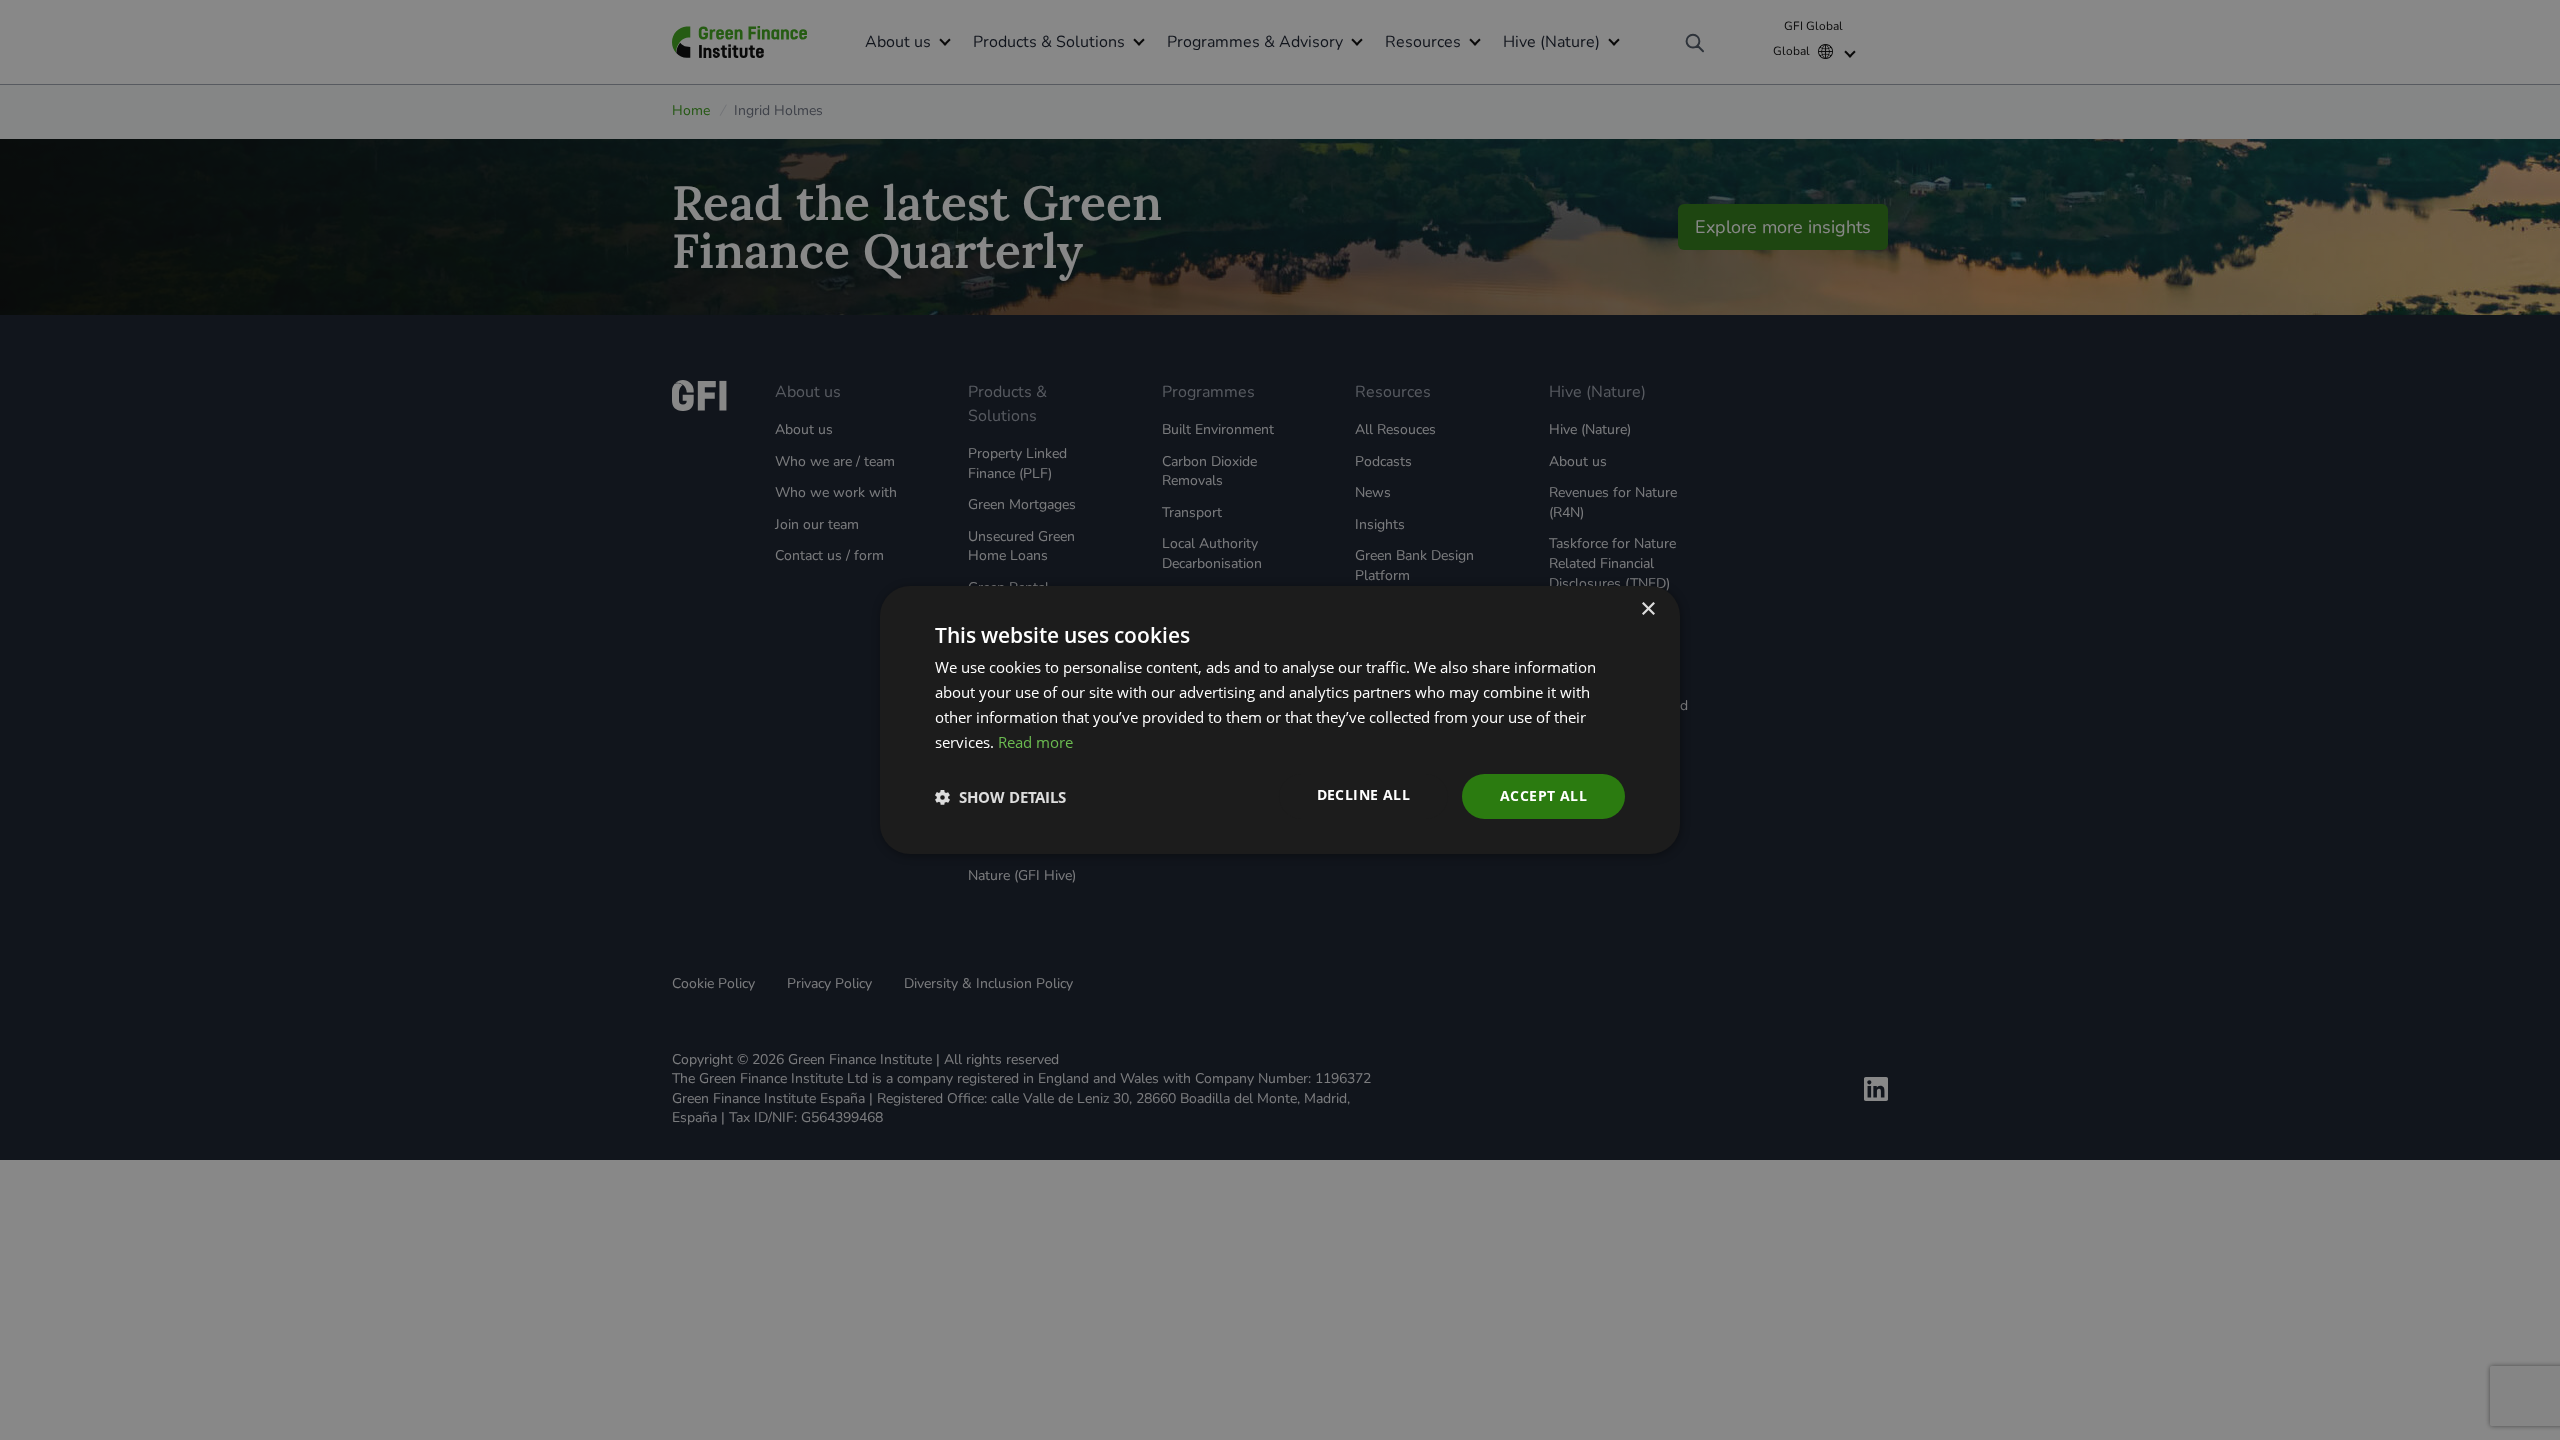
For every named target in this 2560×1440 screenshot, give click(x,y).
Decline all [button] (1363, 794)
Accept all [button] (1543, 795)
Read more (1035, 742)
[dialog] (1280, 720)
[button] (1000, 797)
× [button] (1647, 609)
